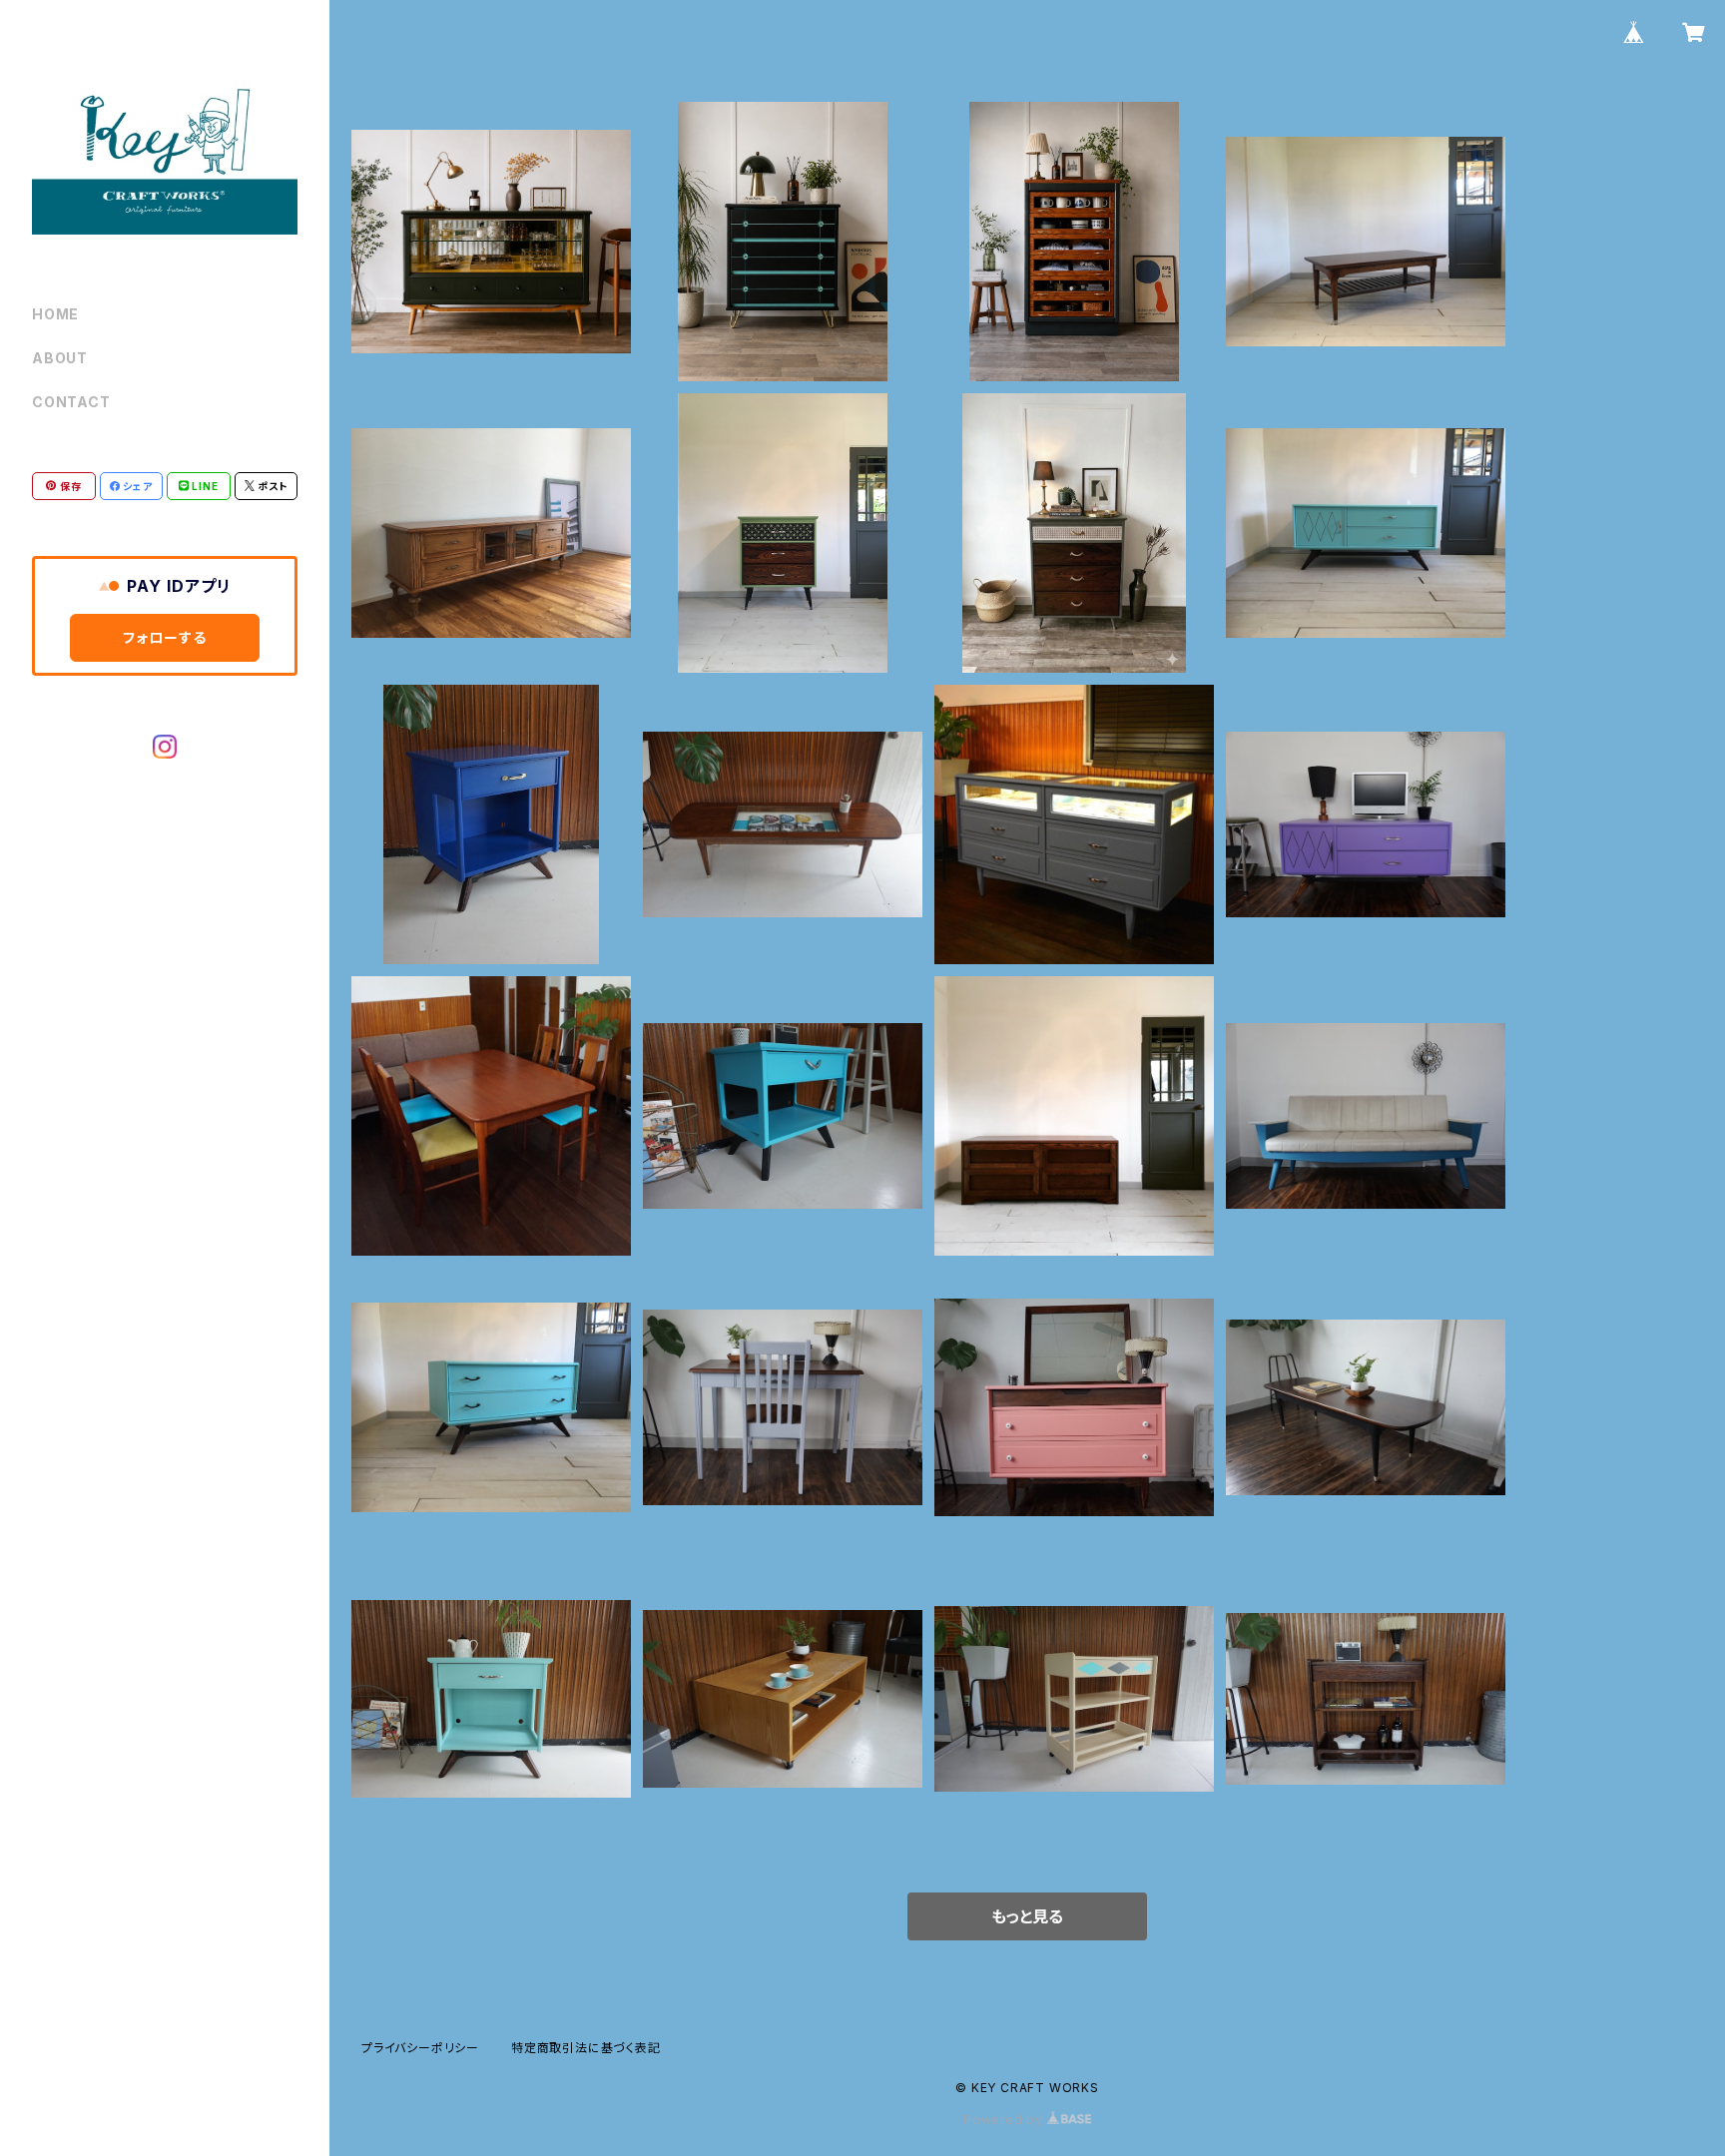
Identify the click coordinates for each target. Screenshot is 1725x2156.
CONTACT (71, 402)
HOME (55, 314)
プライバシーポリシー (420, 2048)
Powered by (1005, 2120)
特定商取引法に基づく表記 (586, 2048)
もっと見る (1027, 1916)
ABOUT (60, 358)
